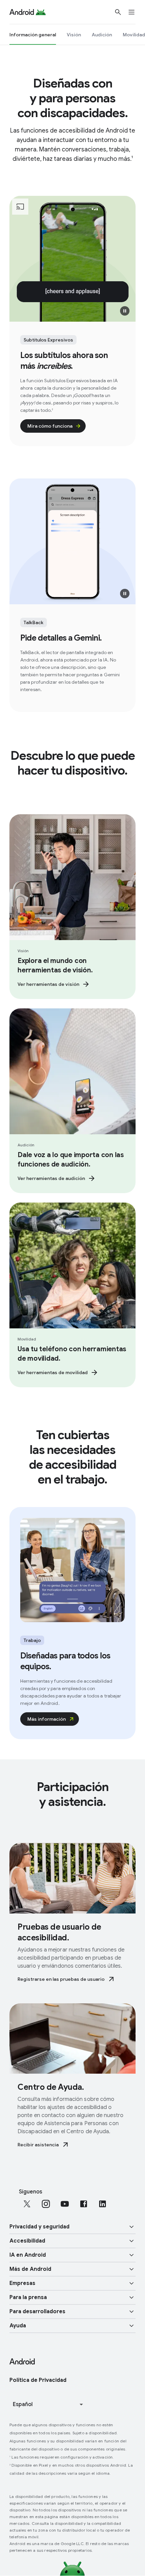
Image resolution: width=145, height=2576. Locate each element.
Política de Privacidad (38, 2380)
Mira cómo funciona (50, 426)
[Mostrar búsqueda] (118, 12)
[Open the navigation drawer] (136, 12)
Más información (47, 1719)
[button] (125, 311)
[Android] (22, 12)
